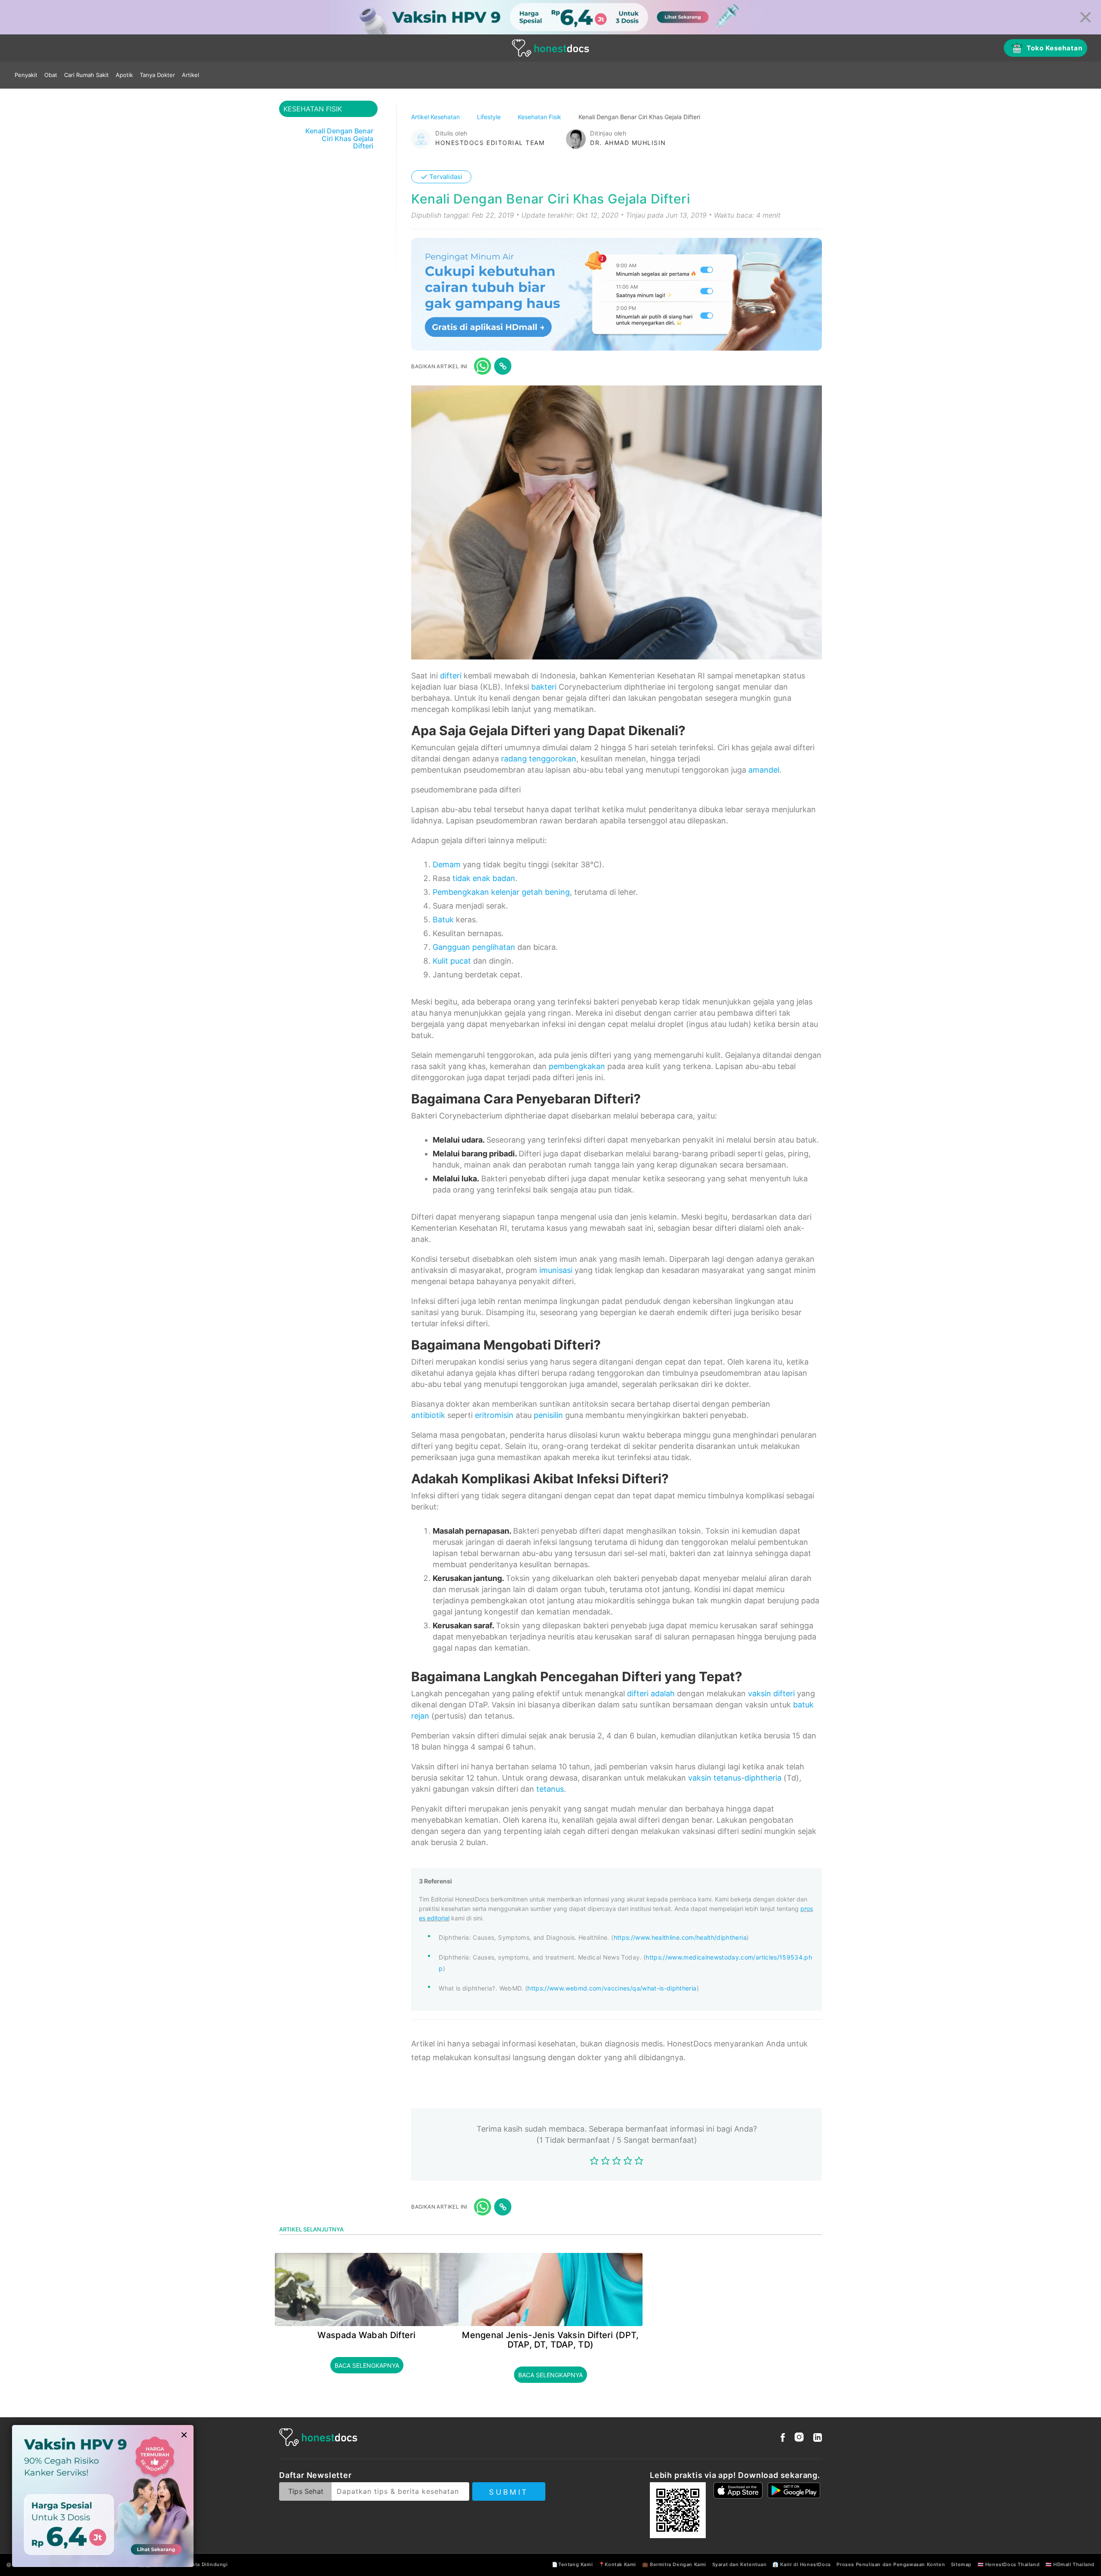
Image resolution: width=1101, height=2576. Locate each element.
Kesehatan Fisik (540, 117)
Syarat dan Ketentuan (740, 2564)
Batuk (443, 920)
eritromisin (494, 1415)
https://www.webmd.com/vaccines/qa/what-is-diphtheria (612, 1988)
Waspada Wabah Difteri (366, 2335)
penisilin (548, 1415)
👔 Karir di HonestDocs (802, 2564)
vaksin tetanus (715, 1778)
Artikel (191, 75)
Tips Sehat (306, 2491)
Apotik (124, 75)
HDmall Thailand (1074, 2564)
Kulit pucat (452, 961)
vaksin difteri (771, 1693)
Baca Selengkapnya (367, 2365)
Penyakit (26, 75)
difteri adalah (651, 1693)
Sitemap (961, 2564)
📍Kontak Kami (617, 2564)
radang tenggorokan (539, 759)
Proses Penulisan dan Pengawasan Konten (891, 2564)
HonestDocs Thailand (1012, 2564)
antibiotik (428, 1415)
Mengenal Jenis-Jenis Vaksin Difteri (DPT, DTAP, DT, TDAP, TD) (550, 2340)
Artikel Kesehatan (436, 117)
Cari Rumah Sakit (86, 75)
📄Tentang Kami (572, 2564)
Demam (447, 864)
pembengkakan (577, 1066)
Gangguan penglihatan (474, 947)
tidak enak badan (484, 878)
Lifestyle (490, 117)
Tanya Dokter (157, 75)
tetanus (550, 1789)
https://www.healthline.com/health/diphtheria (680, 1937)
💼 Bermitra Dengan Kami (674, 2564)
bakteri (544, 687)
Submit (509, 2492)
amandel (764, 770)
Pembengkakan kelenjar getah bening (501, 892)
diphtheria (763, 1778)
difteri (451, 676)
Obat (51, 75)
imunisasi (556, 1270)
